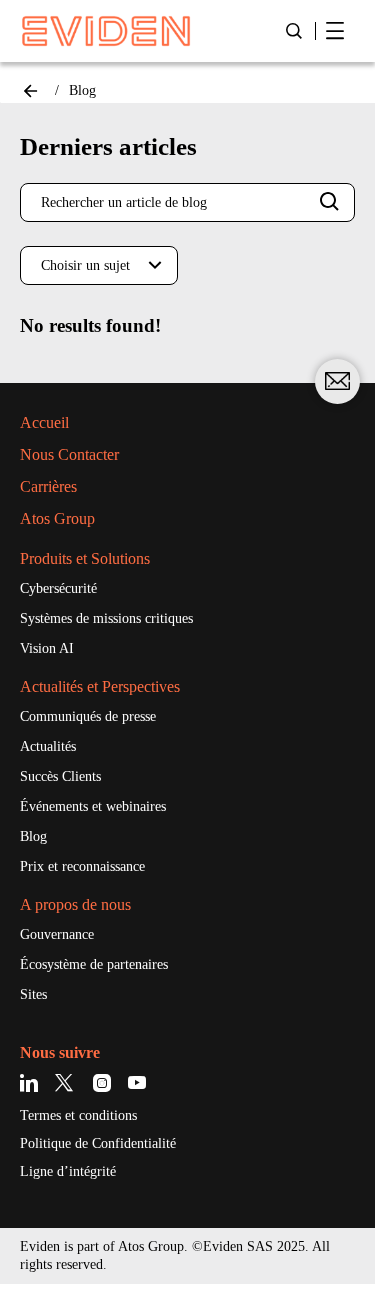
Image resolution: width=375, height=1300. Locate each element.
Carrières (48, 486)
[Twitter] (67, 1083)
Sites (33, 994)
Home (30, 91)
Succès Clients (60, 776)
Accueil (44, 422)
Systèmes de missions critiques (106, 618)
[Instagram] (102, 1083)
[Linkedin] (32, 1083)
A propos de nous (75, 904)
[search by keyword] (330, 202)
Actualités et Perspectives (100, 686)
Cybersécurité (58, 588)
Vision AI (47, 648)
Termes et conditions (78, 1115)
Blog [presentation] (82, 90)
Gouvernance (57, 934)
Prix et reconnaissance (82, 866)
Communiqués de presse (88, 716)
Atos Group (57, 518)
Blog (33, 836)
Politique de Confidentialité (98, 1143)
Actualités (48, 746)
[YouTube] (137, 1083)
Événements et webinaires (93, 806)
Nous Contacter (69, 454)
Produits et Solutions (85, 558)
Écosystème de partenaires (94, 964)
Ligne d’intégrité (68, 1171)
